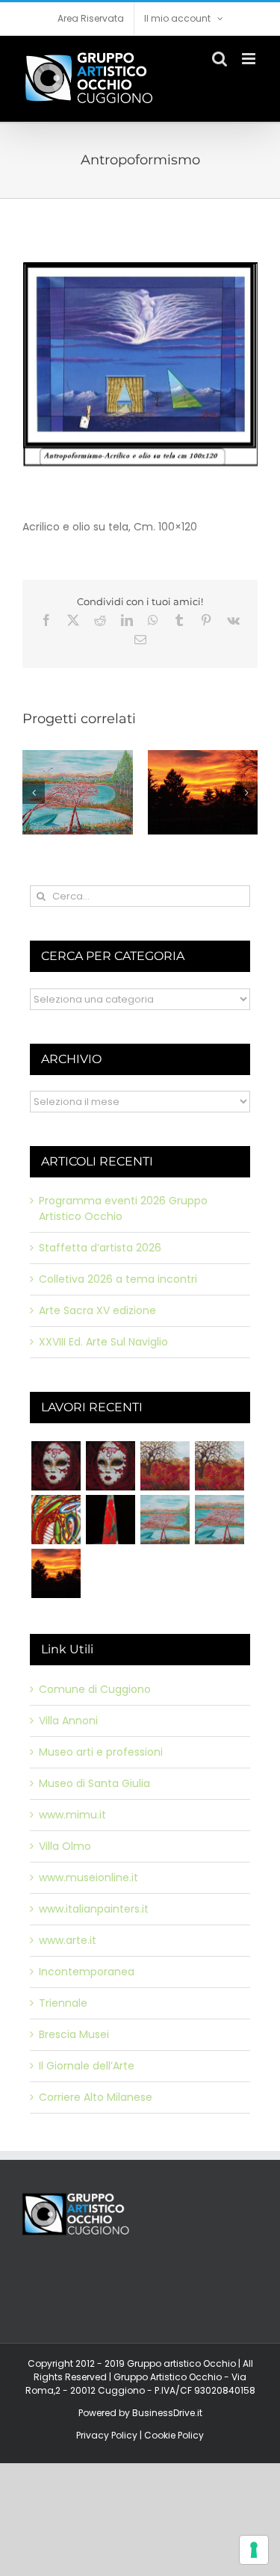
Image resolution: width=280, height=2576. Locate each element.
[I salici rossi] (165, 1520)
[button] (34, 793)
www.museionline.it (88, 1877)
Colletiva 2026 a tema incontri (118, 1279)
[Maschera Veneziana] (56, 1466)
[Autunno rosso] (165, 1466)
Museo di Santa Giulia (94, 1783)
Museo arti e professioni (101, 1752)
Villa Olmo (65, 1846)
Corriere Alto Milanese (96, 2097)
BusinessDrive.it (167, 2413)
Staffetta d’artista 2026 (100, 1248)
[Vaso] (110, 1520)
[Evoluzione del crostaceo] (56, 1520)
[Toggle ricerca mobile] (220, 59)
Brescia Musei (74, 2034)
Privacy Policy (107, 2435)
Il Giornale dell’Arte (87, 2066)
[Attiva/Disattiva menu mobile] (250, 59)
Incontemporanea (87, 1972)
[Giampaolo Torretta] (219, 1466)
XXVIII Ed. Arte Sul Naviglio (103, 1342)
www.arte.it (68, 1940)
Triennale (63, 2003)
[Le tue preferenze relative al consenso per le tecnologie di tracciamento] (254, 2550)
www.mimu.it (72, 1815)
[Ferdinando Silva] (219, 1520)
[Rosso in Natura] (56, 1573)
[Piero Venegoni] (110, 1466)
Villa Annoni (68, 1721)
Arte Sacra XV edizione (97, 1310)
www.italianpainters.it (94, 1909)
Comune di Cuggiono (95, 1689)
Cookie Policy (174, 2435)
